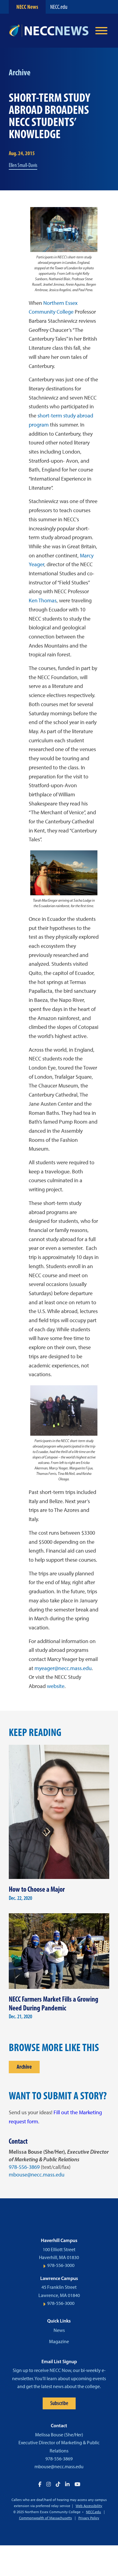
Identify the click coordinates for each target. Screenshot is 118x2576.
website (56, 1686)
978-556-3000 (61, 2265)
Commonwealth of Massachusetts (46, 2518)
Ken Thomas (43, 601)
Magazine (59, 2341)
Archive (24, 2067)
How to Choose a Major (37, 1889)
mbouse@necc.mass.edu (37, 2175)
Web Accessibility (89, 2506)
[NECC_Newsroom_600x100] (49, 31)
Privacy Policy (89, 2518)
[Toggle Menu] (101, 31)
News (59, 2330)
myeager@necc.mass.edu (63, 1668)
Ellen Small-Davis (23, 165)
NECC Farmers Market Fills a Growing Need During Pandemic (54, 2003)
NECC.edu (59, 7)
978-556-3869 (24, 2167)
